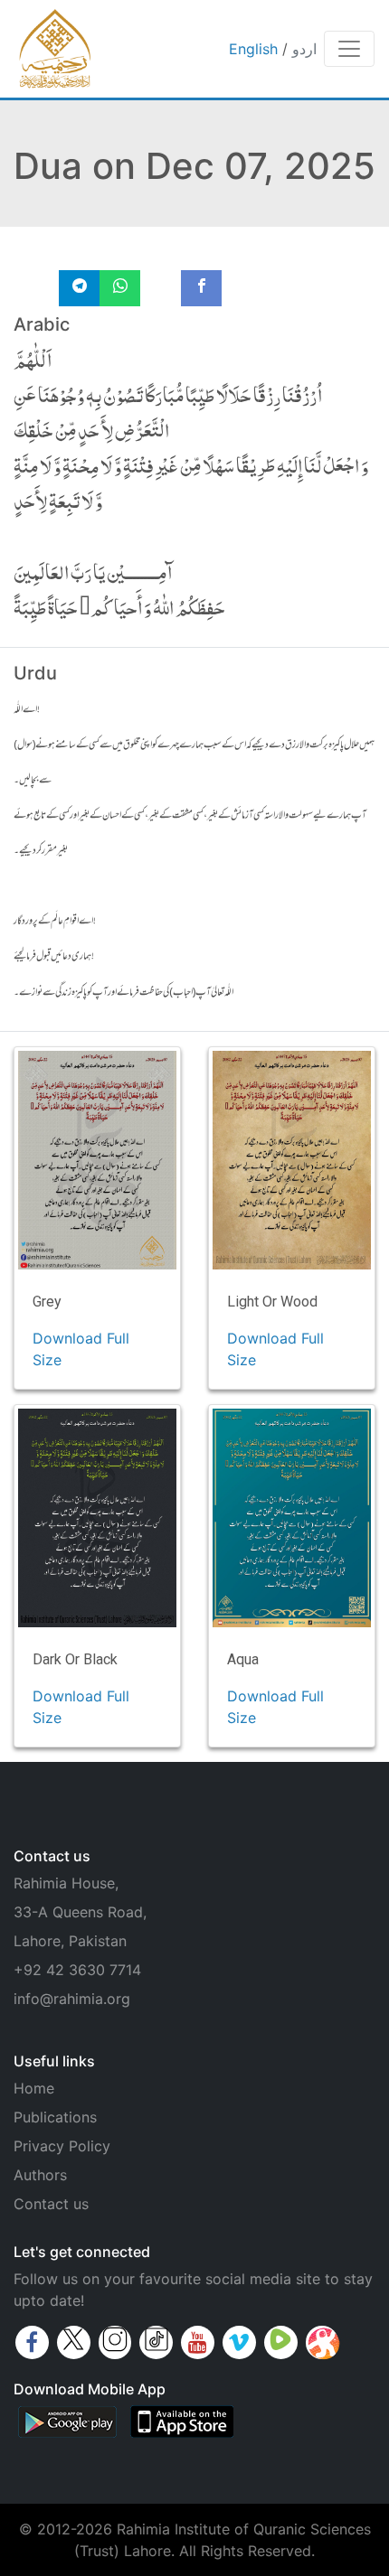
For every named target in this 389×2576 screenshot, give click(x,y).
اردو (304, 49)
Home (34, 2088)
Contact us (51, 2204)
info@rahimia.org (72, 1999)
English (253, 49)
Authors (40, 2175)
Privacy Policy (62, 2146)
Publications (55, 2117)
